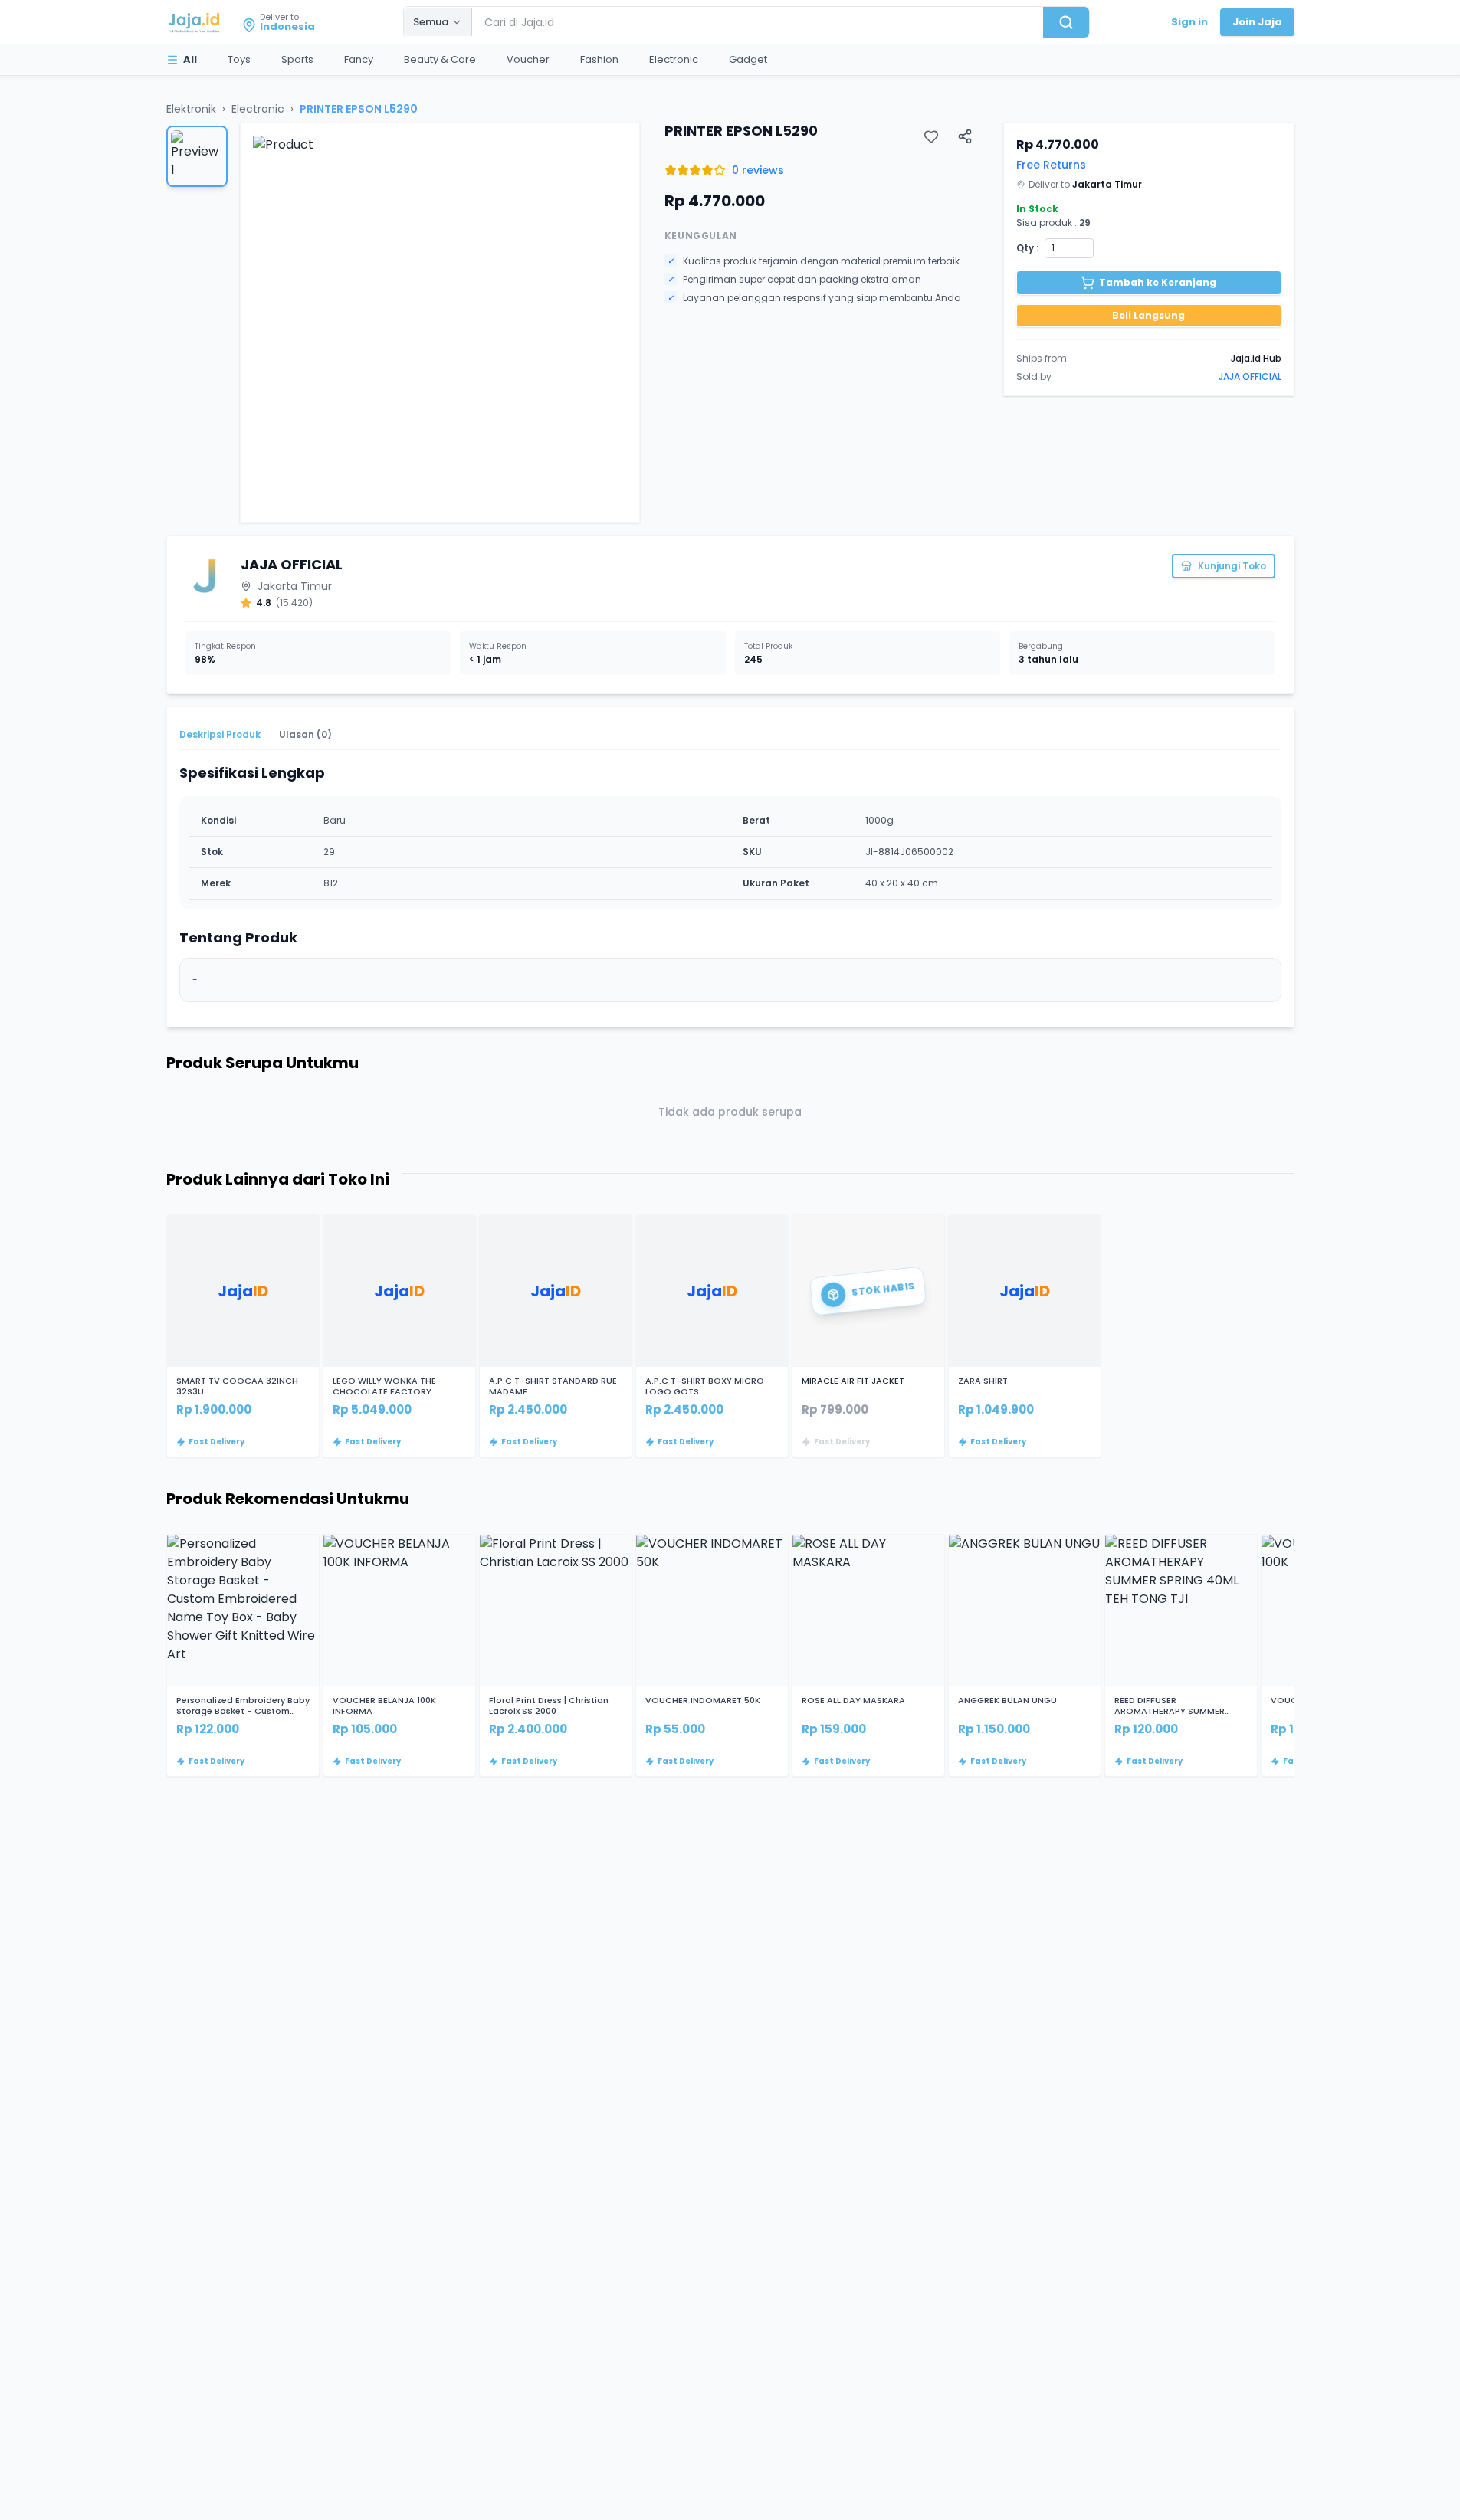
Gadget (748, 59)
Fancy (359, 59)
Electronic (674, 59)
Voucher (528, 59)
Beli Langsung (1148, 315)
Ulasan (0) (305, 734)
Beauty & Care (440, 59)
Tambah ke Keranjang (1158, 282)
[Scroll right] (1294, 1336)
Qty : (1027, 248)
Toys (239, 59)
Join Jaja (1257, 22)
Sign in (1189, 22)
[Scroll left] (166, 1336)
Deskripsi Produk (220, 734)
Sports (297, 59)
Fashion (599, 59)
